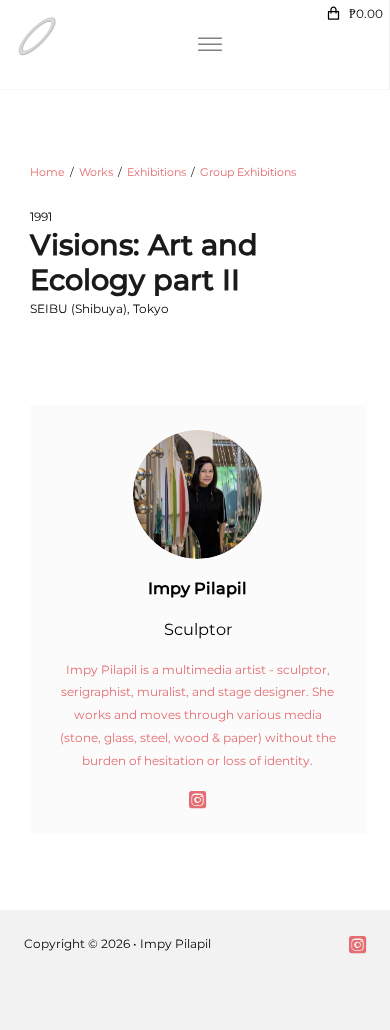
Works (96, 172)
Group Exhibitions (248, 172)
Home (47, 172)
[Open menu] (210, 45)
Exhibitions (156, 172)
